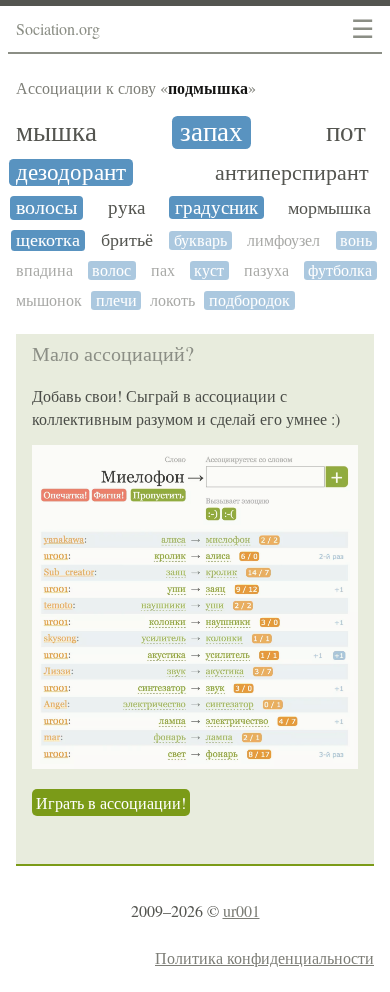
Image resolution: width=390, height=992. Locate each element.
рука (126, 207)
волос (111, 270)
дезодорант (71, 172)
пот (346, 132)
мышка (56, 132)
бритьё (127, 240)
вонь (356, 240)
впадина (44, 270)
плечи (116, 300)
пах (163, 270)
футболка (340, 270)
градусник (216, 207)
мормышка (329, 208)
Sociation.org (58, 28)
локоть (172, 300)
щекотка (48, 240)
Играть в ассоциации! (111, 802)
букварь (200, 240)
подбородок (249, 300)
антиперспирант (292, 173)
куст (209, 270)
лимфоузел (283, 240)
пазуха (266, 270)
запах (211, 132)
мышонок (49, 300)
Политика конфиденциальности (264, 957)
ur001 (241, 910)
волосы (46, 208)
